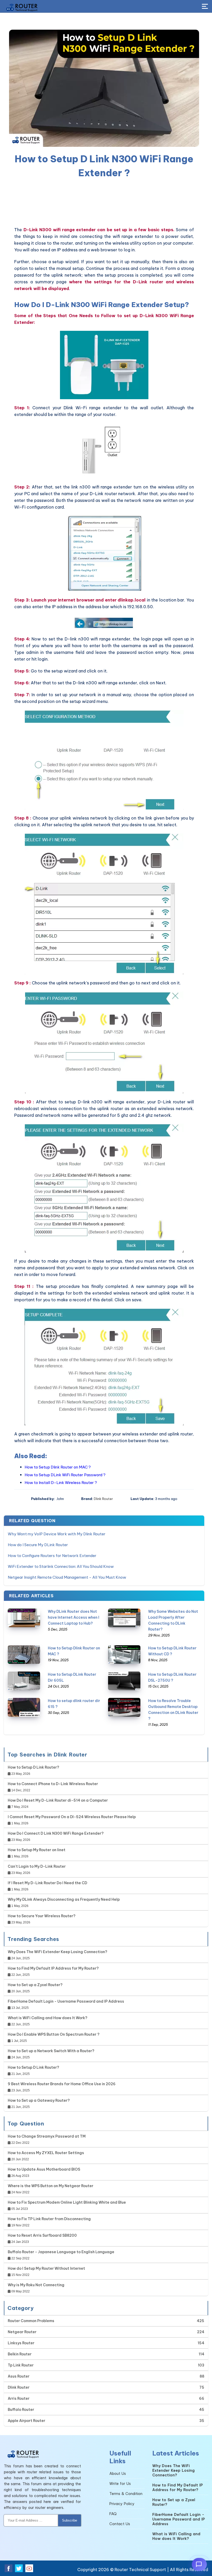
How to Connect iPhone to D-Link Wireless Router (53, 1784)
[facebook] (9, 2568)
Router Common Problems (31, 2321)
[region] (104, 203)
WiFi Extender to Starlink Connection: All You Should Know (61, 1566)
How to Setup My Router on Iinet (37, 1850)
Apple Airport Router (26, 2421)
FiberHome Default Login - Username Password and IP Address (66, 2001)
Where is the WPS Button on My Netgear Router (51, 2186)
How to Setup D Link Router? (33, 1767)
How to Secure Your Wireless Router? (42, 1916)
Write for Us (120, 2484)
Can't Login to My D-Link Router (37, 1866)
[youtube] (29, 2568)
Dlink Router (103, 1499)
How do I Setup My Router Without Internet (46, 2268)
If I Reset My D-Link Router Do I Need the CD (47, 1883)
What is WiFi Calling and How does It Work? (48, 2018)
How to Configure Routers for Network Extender (52, 1556)
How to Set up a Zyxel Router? (35, 1985)
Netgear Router (22, 2332)
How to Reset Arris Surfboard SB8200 (42, 2235)
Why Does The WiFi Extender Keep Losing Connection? (58, 1952)
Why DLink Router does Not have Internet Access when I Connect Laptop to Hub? (74, 1617)
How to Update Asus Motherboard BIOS (44, 2169)
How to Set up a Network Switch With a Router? (51, 2051)
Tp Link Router (21, 2365)
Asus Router (19, 2376)
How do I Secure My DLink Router (38, 1545)
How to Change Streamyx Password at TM (47, 2136)
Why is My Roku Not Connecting (36, 2285)
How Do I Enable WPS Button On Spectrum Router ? (54, 2034)
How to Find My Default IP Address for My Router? (53, 1968)
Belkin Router (20, 2354)
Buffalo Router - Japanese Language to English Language (61, 2252)
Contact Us (120, 2524)
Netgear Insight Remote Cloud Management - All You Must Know (67, 1577)
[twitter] (19, 2568)
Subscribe (70, 2520)
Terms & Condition (126, 2494)
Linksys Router (21, 2343)
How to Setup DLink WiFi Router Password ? (65, 1475)
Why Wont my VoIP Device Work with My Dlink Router (57, 1534)
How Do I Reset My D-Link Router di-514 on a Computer (58, 1800)
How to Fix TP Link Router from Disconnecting (49, 2219)
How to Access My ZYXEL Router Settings (46, 2153)
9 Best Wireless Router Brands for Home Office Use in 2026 (62, 2084)
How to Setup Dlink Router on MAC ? (58, 1467)
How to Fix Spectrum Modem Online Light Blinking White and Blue (67, 2202)
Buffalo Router (21, 2410)
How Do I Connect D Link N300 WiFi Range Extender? (56, 1833)
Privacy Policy (122, 2504)
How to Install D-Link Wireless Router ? (61, 1483)
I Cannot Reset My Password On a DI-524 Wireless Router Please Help (72, 1817)
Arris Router (19, 2398)
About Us (118, 2474)
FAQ (113, 2514)
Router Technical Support (140, 2570)
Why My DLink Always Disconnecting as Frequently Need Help (64, 1899)
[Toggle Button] (205, 7)
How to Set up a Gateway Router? (39, 2100)
